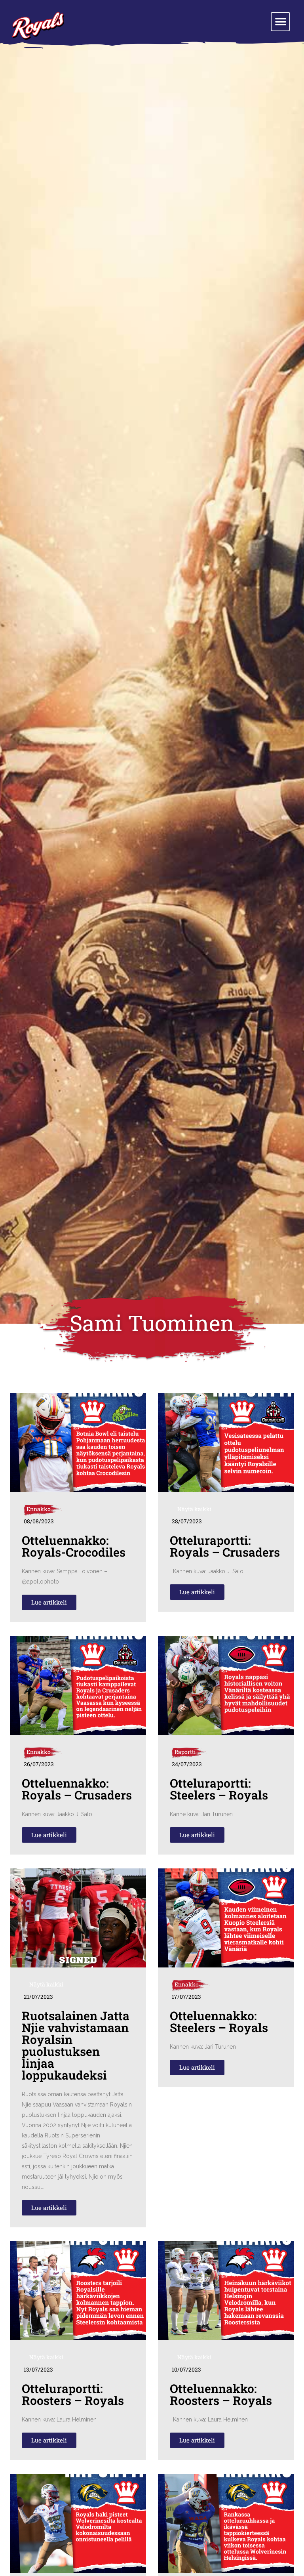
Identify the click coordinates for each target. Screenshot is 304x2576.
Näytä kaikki (194, 1509)
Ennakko (39, 1509)
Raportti (185, 1752)
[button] (280, 22)
